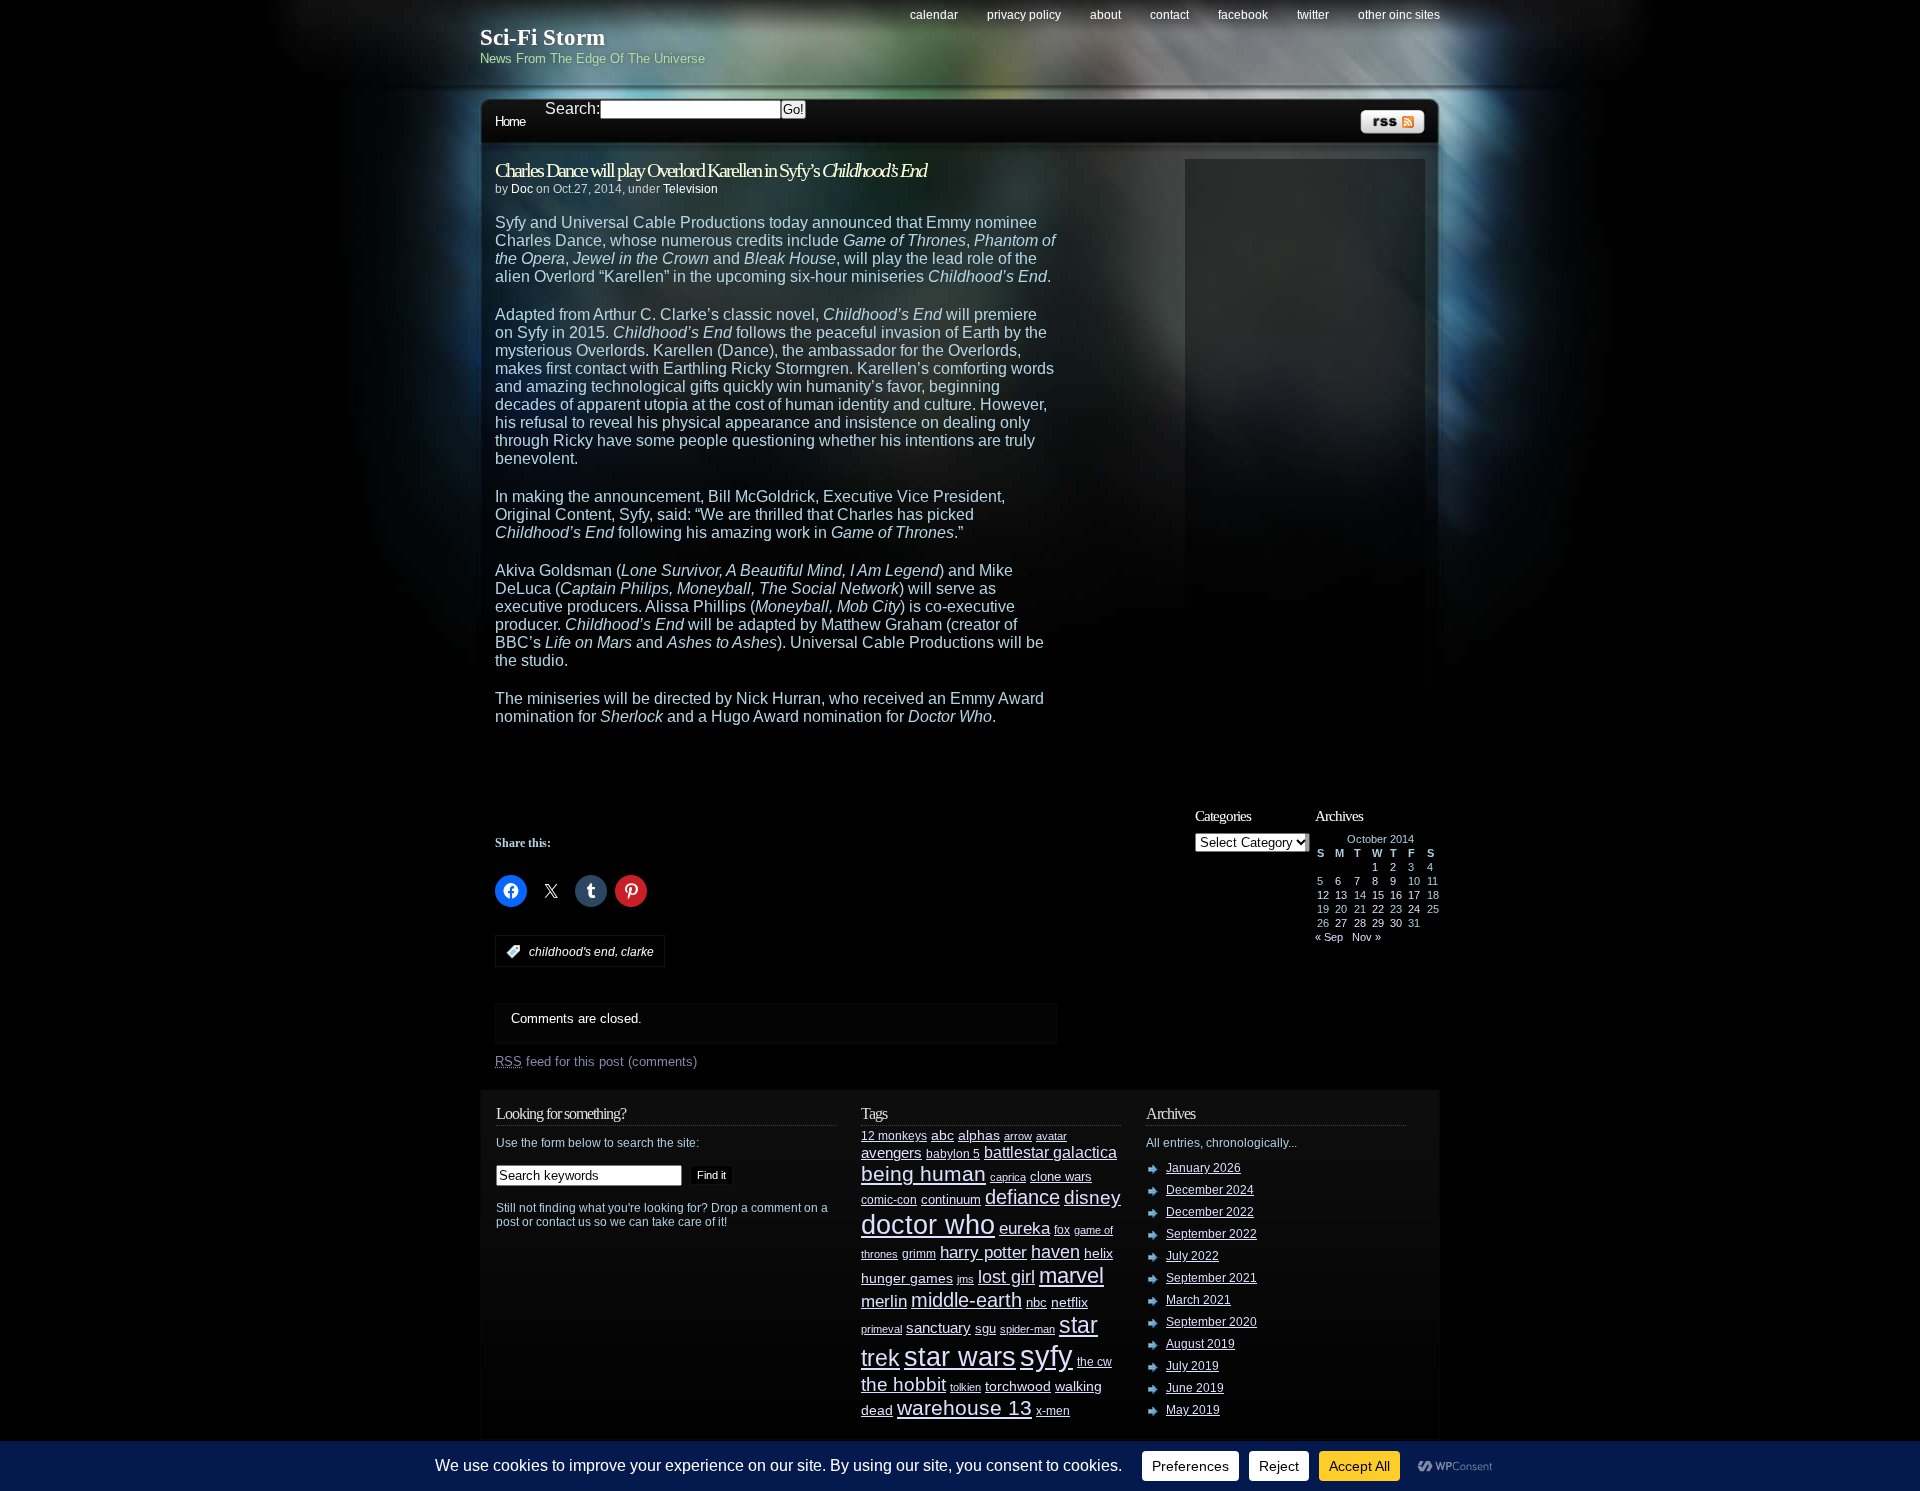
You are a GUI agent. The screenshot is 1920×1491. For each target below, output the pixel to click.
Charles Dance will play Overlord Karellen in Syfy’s (710, 170)
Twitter (1313, 15)
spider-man (1027, 1329)
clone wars (1061, 1177)
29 (1378, 923)
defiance (1022, 1197)
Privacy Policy (1024, 15)
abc (942, 1135)
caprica (1008, 1177)
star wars (960, 1357)
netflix (1069, 1302)
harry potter (983, 1252)
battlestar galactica (1050, 1152)
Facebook (1243, 15)
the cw (1094, 1362)
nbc (1036, 1302)
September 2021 (1211, 1278)
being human (923, 1173)
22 (1378, 909)
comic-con (889, 1199)
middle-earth (966, 1300)
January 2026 (1203, 1168)
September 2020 (1211, 1322)
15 (1378, 895)
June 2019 (1195, 1388)
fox (1062, 1230)
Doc (522, 189)
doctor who (928, 1224)
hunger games (907, 1278)
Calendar (934, 15)
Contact (1169, 15)
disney (1092, 1197)
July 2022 (1192, 1256)
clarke (637, 952)
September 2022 (1211, 1234)
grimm (919, 1254)
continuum (951, 1199)
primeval (881, 1329)
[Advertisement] (815, 781)
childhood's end (572, 952)
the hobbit (903, 1384)
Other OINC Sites (1399, 15)
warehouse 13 (964, 1407)
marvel (1071, 1275)
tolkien (965, 1387)
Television (690, 189)
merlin (884, 1301)
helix (1098, 1253)
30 (1396, 923)
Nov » (1366, 937)
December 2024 (1210, 1190)
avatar (1051, 1136)
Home (510, 121)
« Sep (1329, 937)
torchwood (1018, 1386)
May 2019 (1193, 1410)
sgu (985, 1328)
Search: (572, 108)
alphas (979, 1135)
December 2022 (1210, 1212)
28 (1360, 923)
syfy (1046, 1355)
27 (1341, 923)
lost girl (1006, 1277)
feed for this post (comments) (596, 1061)
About (1105, 15)
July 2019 (1192, 1366)
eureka (1024, 1228)
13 (1341, 895)
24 (1414, 909)
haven (1055, 1251)
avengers (891, 1153)
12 (1323, 895)
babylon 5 (953, 1153)
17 (1414, 895)
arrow (1018, 1136)
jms (965, 1279)
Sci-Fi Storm (542, 37)
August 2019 (1200, 1344)
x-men (1053, 1411)
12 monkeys (894, 1136)
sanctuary (938, 1328)
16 (1396, 895)
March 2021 (1198, 1300)
